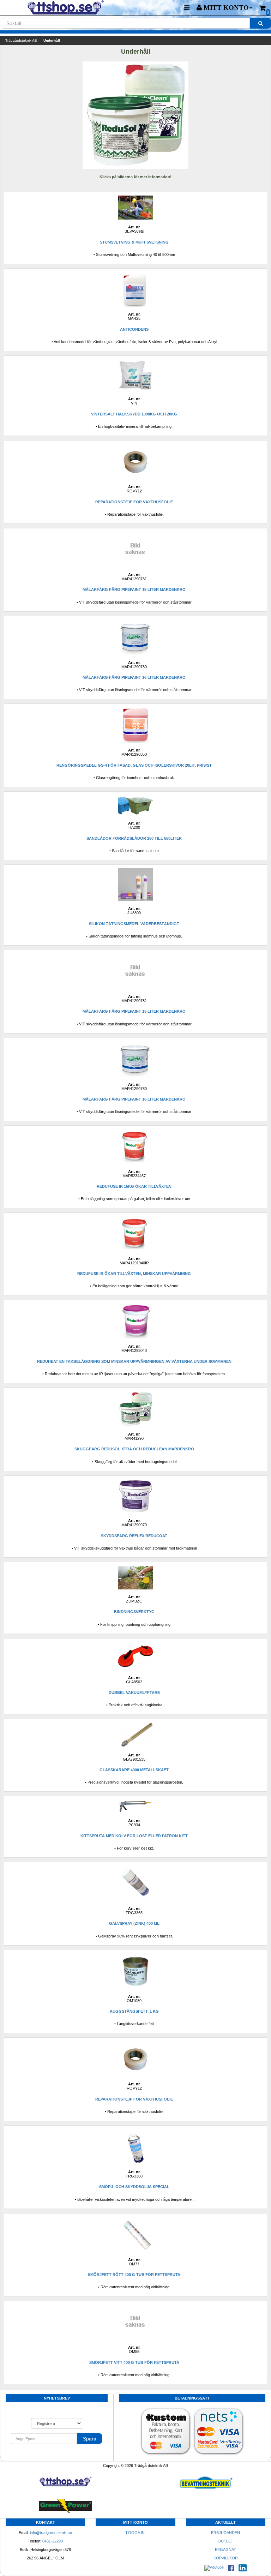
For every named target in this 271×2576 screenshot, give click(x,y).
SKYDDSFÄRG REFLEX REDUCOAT (134, 1536)
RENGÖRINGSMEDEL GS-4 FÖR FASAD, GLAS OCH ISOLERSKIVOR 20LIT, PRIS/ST (134, 765)
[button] (224, 8)
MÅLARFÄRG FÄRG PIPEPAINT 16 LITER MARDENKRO (134, 677)
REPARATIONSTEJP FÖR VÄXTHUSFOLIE (134, 502)
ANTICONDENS (134, 329)
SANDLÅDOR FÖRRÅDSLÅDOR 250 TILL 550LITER (134, 838)
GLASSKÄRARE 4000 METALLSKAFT (134, 1770)
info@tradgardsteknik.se (51, 2533)
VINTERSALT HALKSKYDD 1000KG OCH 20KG (134, 414)
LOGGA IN (135, 2533)
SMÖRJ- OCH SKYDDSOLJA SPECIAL (134, 2187)
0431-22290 (53, 2541)
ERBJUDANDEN (225, 2533)
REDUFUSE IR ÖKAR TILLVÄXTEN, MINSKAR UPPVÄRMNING (134, 1274)
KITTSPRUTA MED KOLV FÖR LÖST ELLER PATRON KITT (134, 1836)
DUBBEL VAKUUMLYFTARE (134, 1693)
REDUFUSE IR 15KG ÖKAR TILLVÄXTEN (134, 1186)
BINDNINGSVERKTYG (134, 1612)
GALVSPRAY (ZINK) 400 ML (134, 1923)
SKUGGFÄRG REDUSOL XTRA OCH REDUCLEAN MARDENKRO (134, 1449)
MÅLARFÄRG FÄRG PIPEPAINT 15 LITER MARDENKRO (134, 589)
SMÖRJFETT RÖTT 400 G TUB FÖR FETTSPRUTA (134, 2275)
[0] (263, 8)
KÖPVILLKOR (226, 2558)
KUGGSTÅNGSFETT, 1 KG (134, 2011)
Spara (90, 2439)
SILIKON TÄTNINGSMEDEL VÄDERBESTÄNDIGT (134, 924)
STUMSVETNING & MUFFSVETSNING (134, 242)
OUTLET (225, 2541)
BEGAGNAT (225, 2550)
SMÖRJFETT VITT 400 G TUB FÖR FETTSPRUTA (134, 2362)
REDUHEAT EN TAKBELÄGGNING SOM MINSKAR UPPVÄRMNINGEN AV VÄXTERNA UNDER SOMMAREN (134, 1361)
